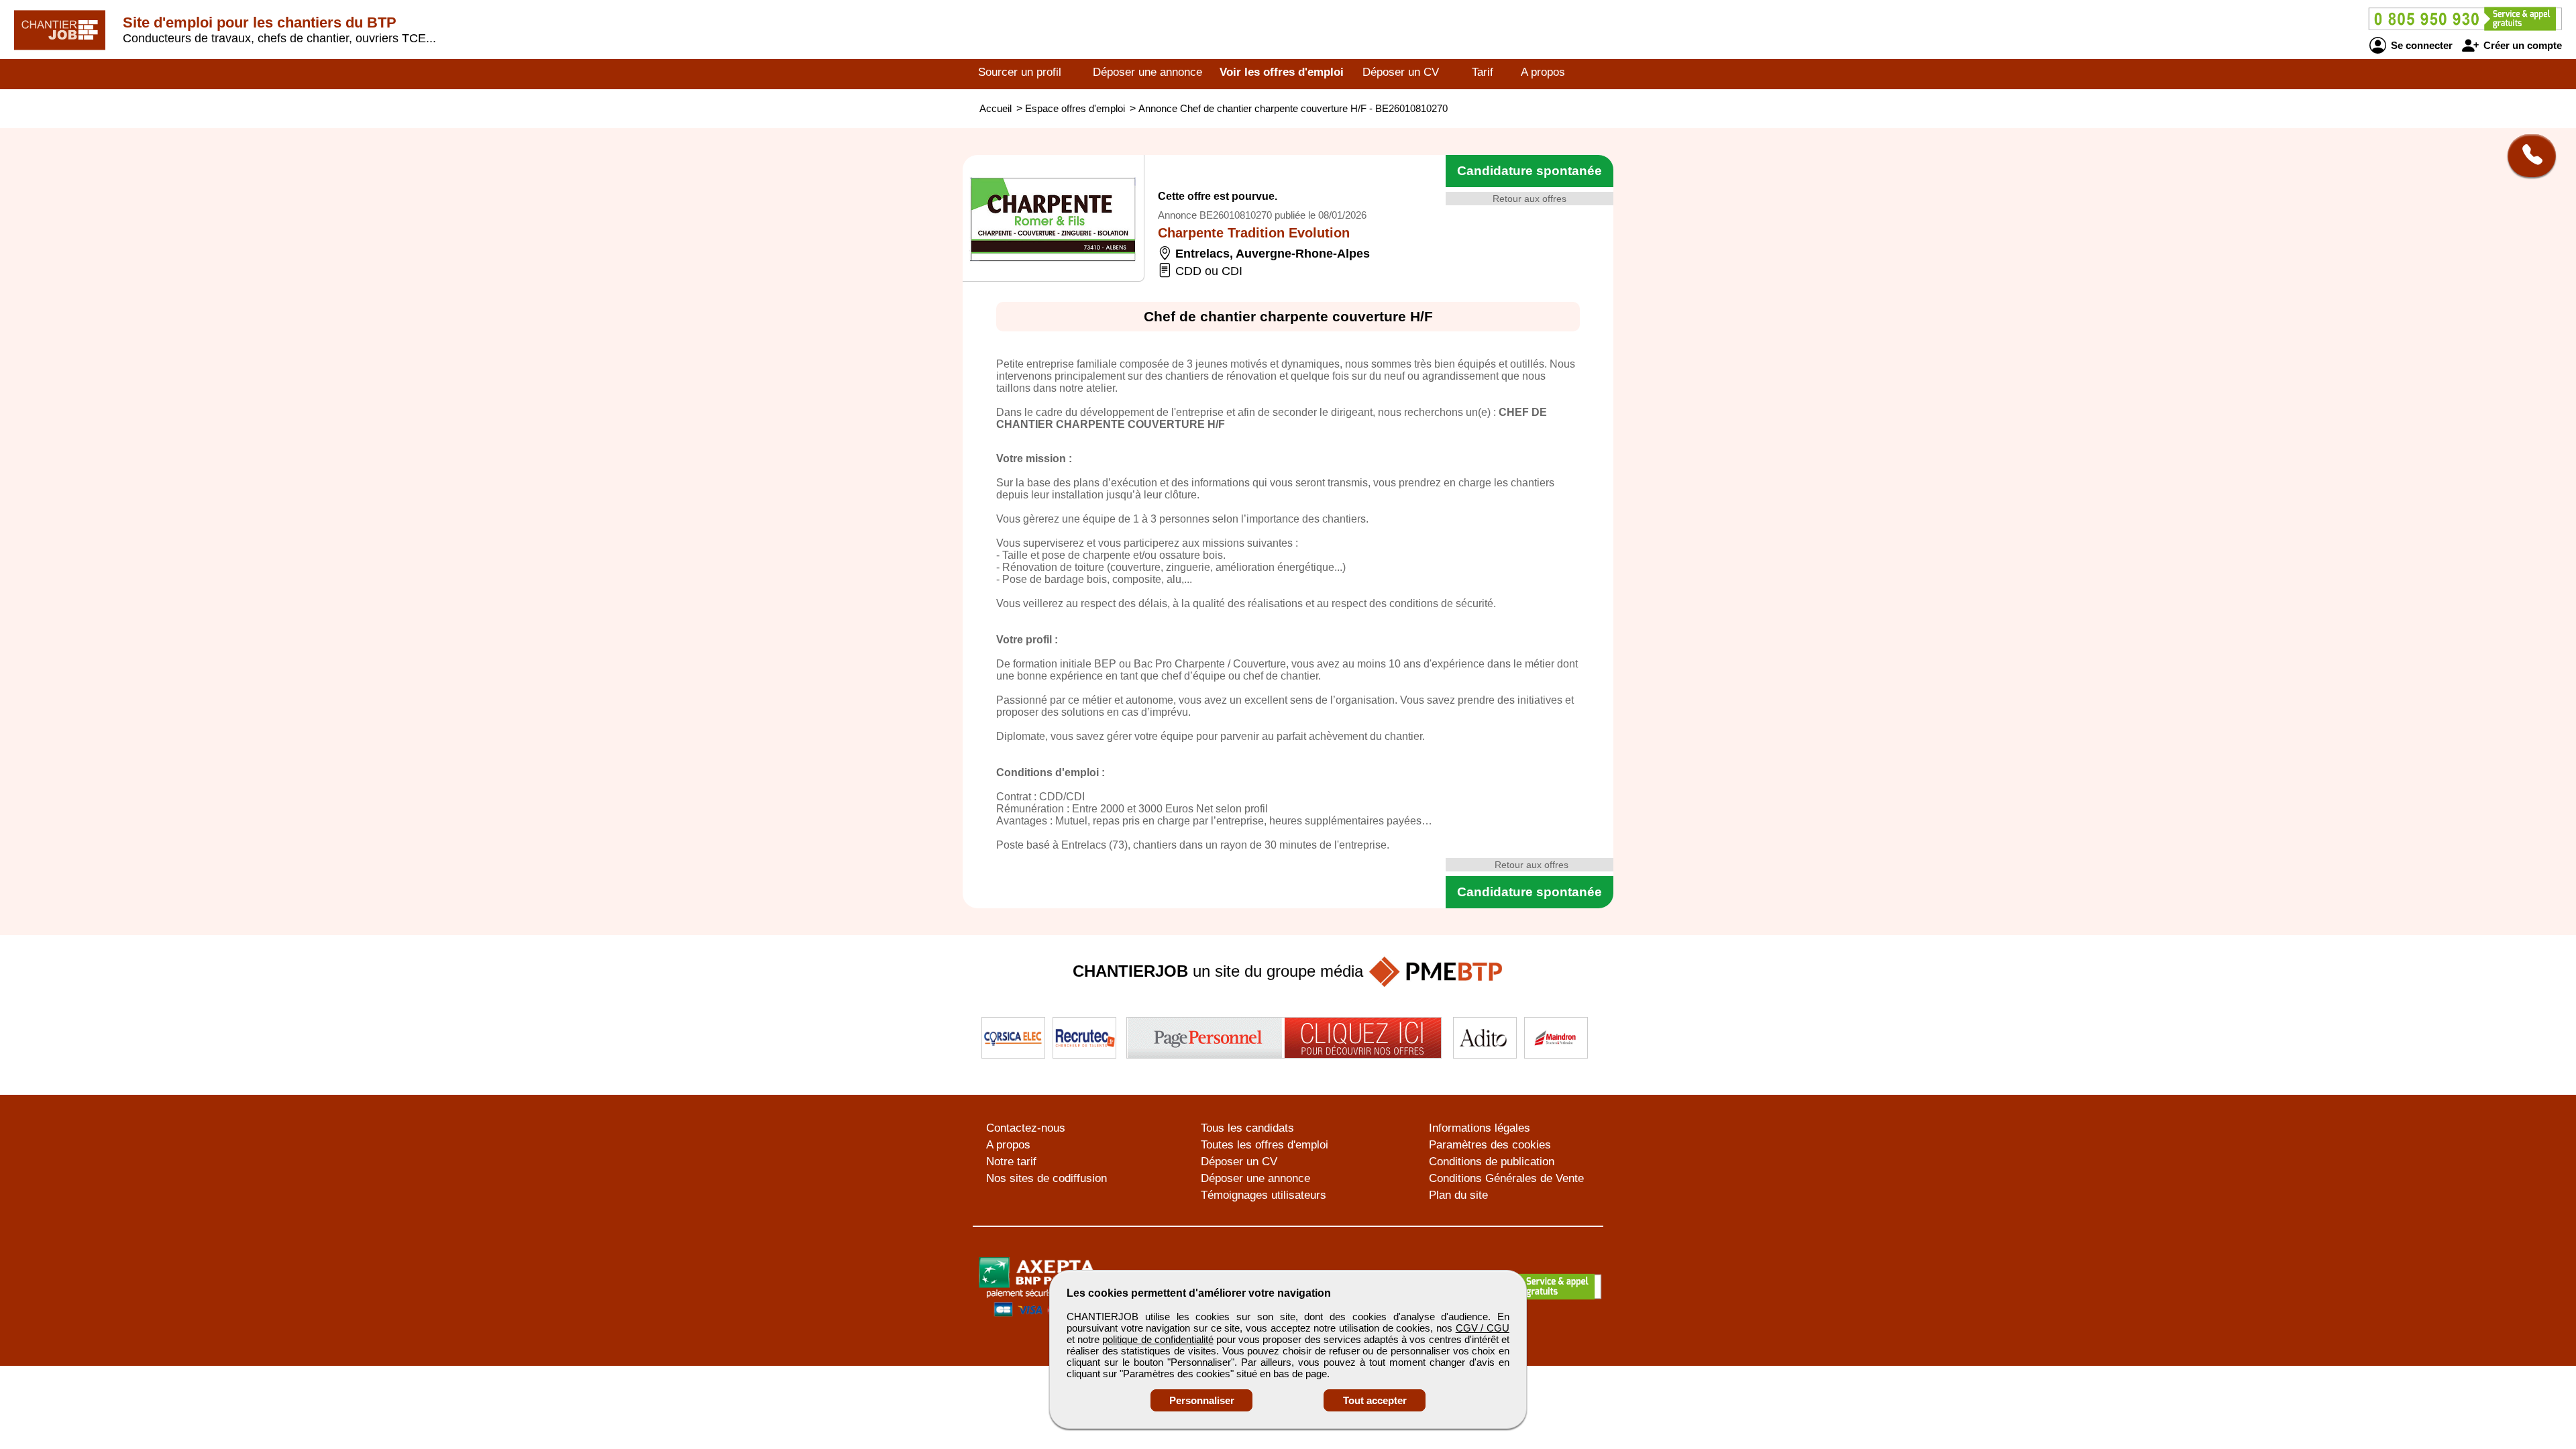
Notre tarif (1011, 1162)
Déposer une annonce (1147, 72)
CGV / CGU (1483, 1328)
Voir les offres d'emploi (1282, 72)
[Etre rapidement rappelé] (2527, 156)
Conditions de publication (1492, 1162)
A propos (1543, 72)
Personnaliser (1202, 1400)
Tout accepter (1375, 1400)
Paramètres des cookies (1490, 1145)
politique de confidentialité (1158, 1339)
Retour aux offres (1529, 199)
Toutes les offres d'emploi (1265, 1145)
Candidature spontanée (1529, 171)
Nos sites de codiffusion (1046, 1178)
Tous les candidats (1247, 1128)
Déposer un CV (1401, 72)
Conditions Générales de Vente (1506, 1178)
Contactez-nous (1026, 1128)
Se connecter (2420, 45)
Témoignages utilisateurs (1264, 1195)
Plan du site (1458, 1195)
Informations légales (1480, 1128)
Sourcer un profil (1020, 72)
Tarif (1483, 72)
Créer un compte (2521, 45)
